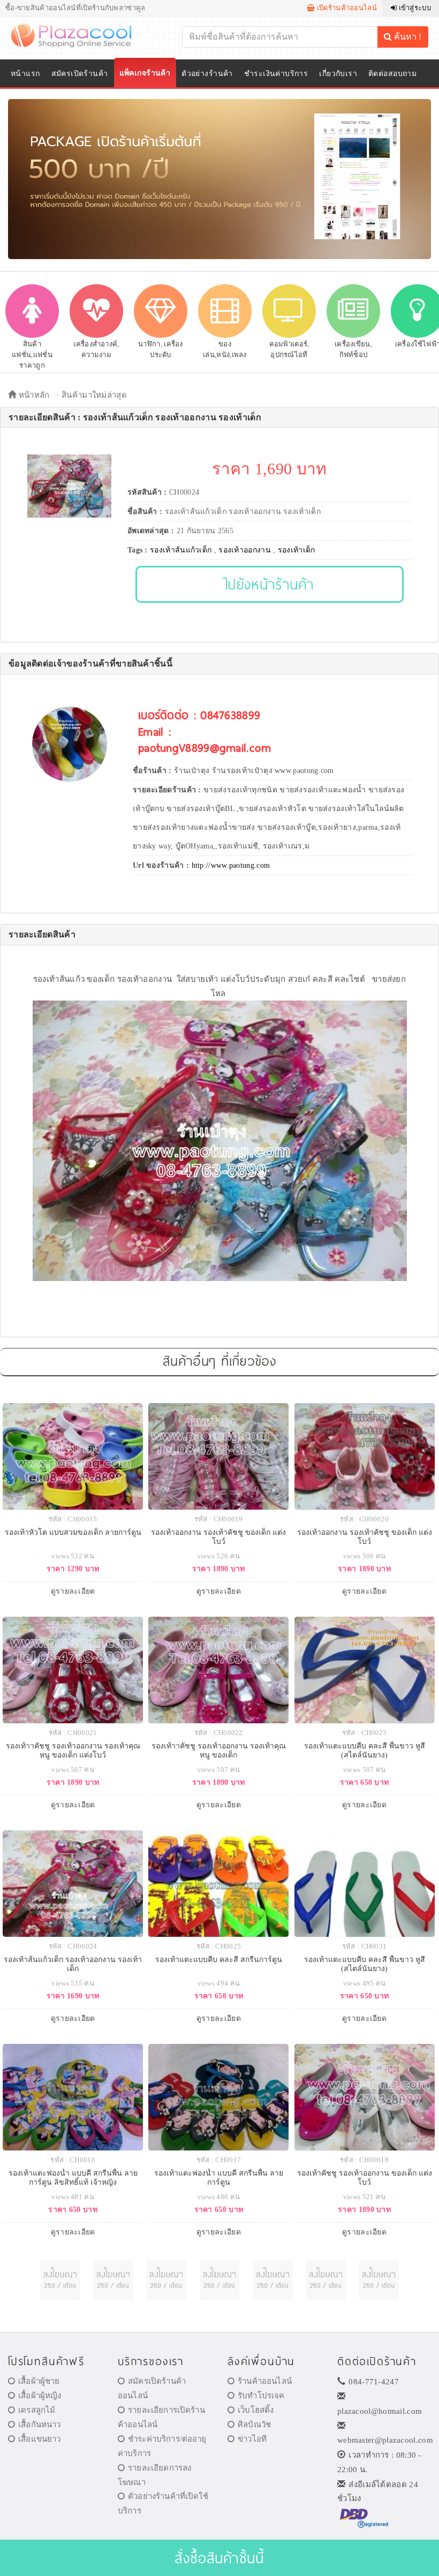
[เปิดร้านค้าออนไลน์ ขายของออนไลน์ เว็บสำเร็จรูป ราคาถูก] (219, 179)
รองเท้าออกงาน (245, 550)
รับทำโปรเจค (261, 2396)
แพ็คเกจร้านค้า (145, 73)
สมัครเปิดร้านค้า (80, 74)
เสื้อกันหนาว (39, 2425)
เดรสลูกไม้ (37, 2410)
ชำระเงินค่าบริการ (276, 74)
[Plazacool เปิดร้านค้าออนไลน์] (78, 35)
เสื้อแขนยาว (39, 2439)
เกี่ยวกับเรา (338, 74)
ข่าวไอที (252, 2439)
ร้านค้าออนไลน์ (265, 2381)
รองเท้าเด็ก (297, 550)
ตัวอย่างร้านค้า (207, 74)
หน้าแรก (25, 74)
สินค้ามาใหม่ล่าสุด (94, 395)
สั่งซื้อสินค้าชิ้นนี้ (219, 2558)
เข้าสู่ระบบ (414, 8)
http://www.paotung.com (231, 865)
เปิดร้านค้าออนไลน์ (346, 8)
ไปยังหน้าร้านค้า (270, 584)
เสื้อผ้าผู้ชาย (39, 2381)
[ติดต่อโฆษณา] (60, 2280)
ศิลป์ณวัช (254, 2425)
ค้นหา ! (407, 37)
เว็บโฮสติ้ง (256, 2410)
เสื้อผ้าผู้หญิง (40, 2396)
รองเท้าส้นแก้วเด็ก (181, 550)
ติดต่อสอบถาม (392, 74)
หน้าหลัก (33, 395)
